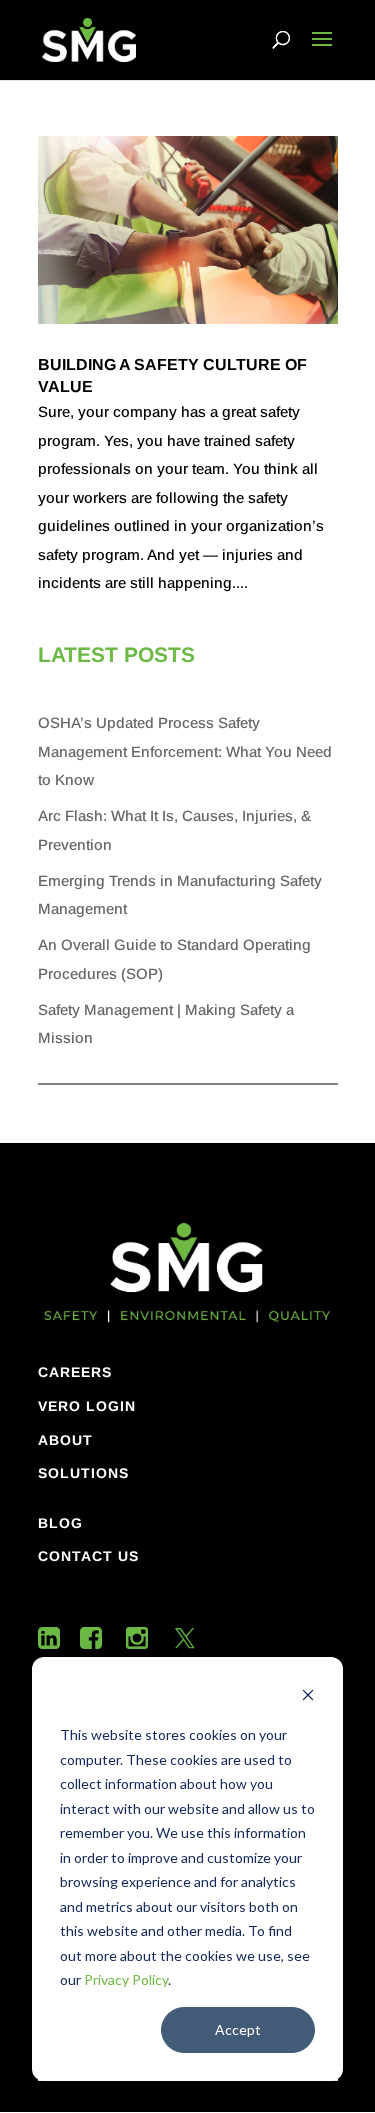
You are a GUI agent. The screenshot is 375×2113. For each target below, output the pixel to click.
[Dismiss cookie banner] (308, 1697)
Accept (238, 2029)
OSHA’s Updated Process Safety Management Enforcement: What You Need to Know (185, 751)
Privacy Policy (126, 1979)
